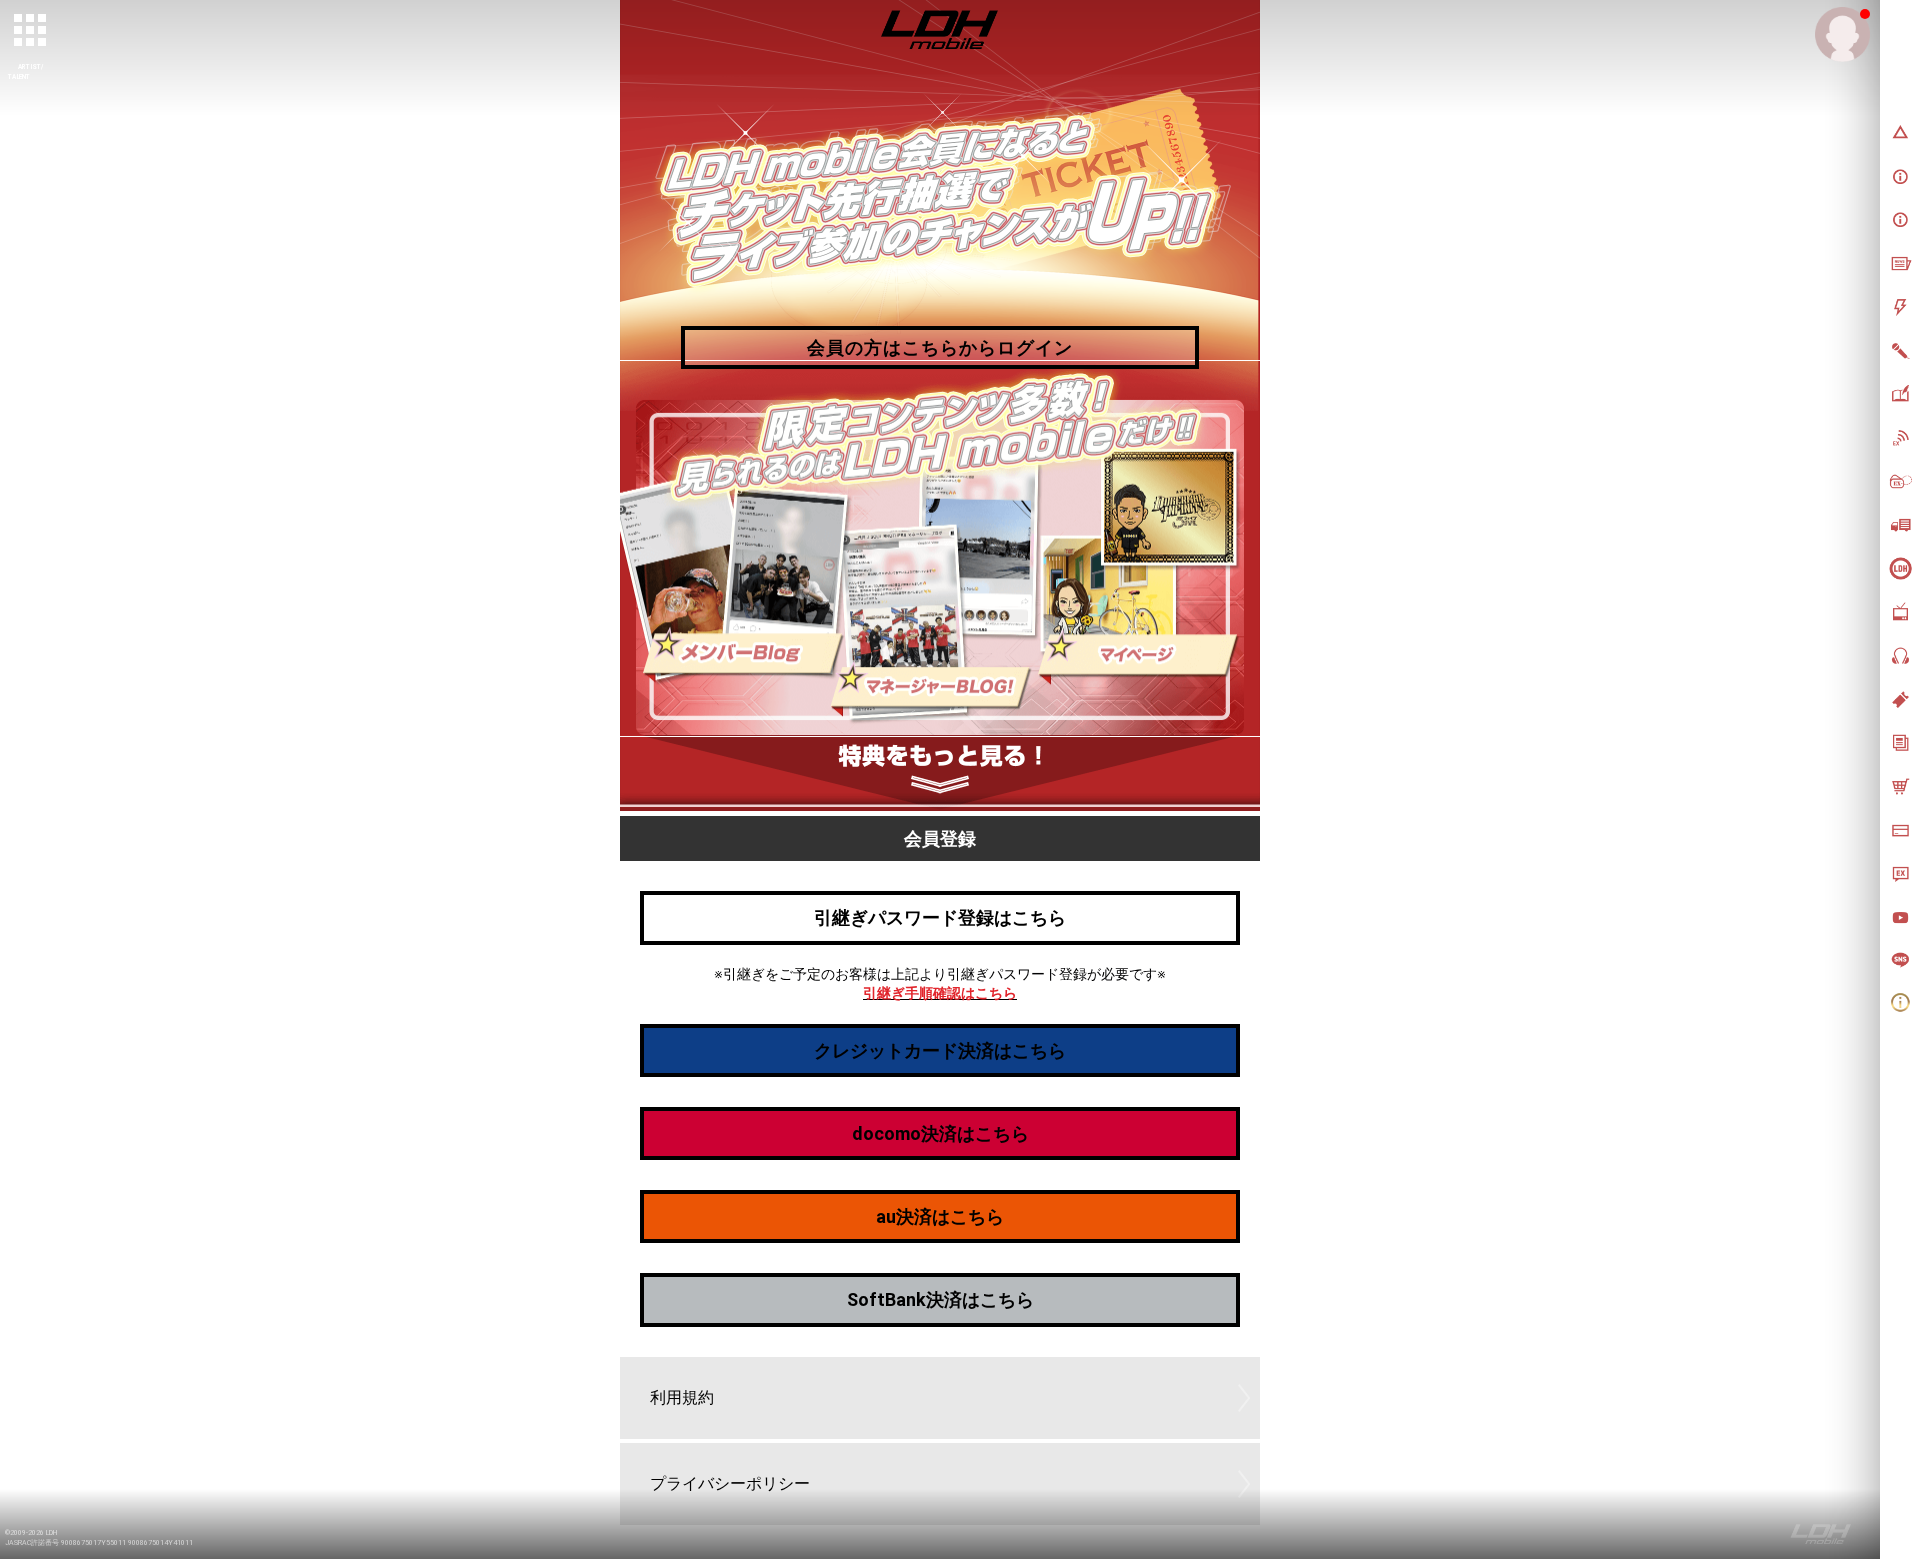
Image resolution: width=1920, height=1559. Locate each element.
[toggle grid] (31, 31)
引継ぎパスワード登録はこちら (940, 917)
